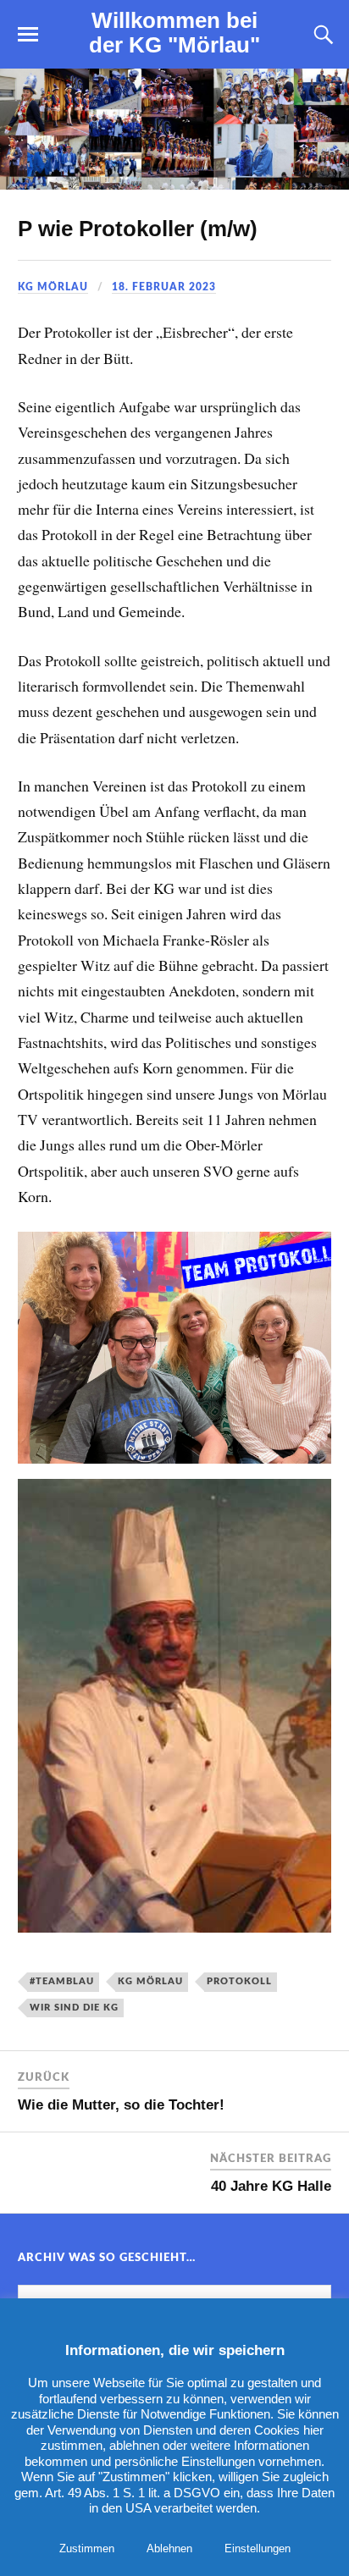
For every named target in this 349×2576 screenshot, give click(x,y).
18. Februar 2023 (164, 287)
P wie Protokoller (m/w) (138, 229)
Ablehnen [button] (169, 2548)
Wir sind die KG (74, 2008)
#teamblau (62, 1981)
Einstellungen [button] (258, 2548)
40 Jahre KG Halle (271, 2186)
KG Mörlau (53, 287)
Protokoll (239, 1981)
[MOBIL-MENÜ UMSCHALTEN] (28, 35)
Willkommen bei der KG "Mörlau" (174, 33)
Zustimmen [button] (87, 2548)
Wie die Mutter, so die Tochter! (121, 2105)
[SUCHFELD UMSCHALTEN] (321, 35)
